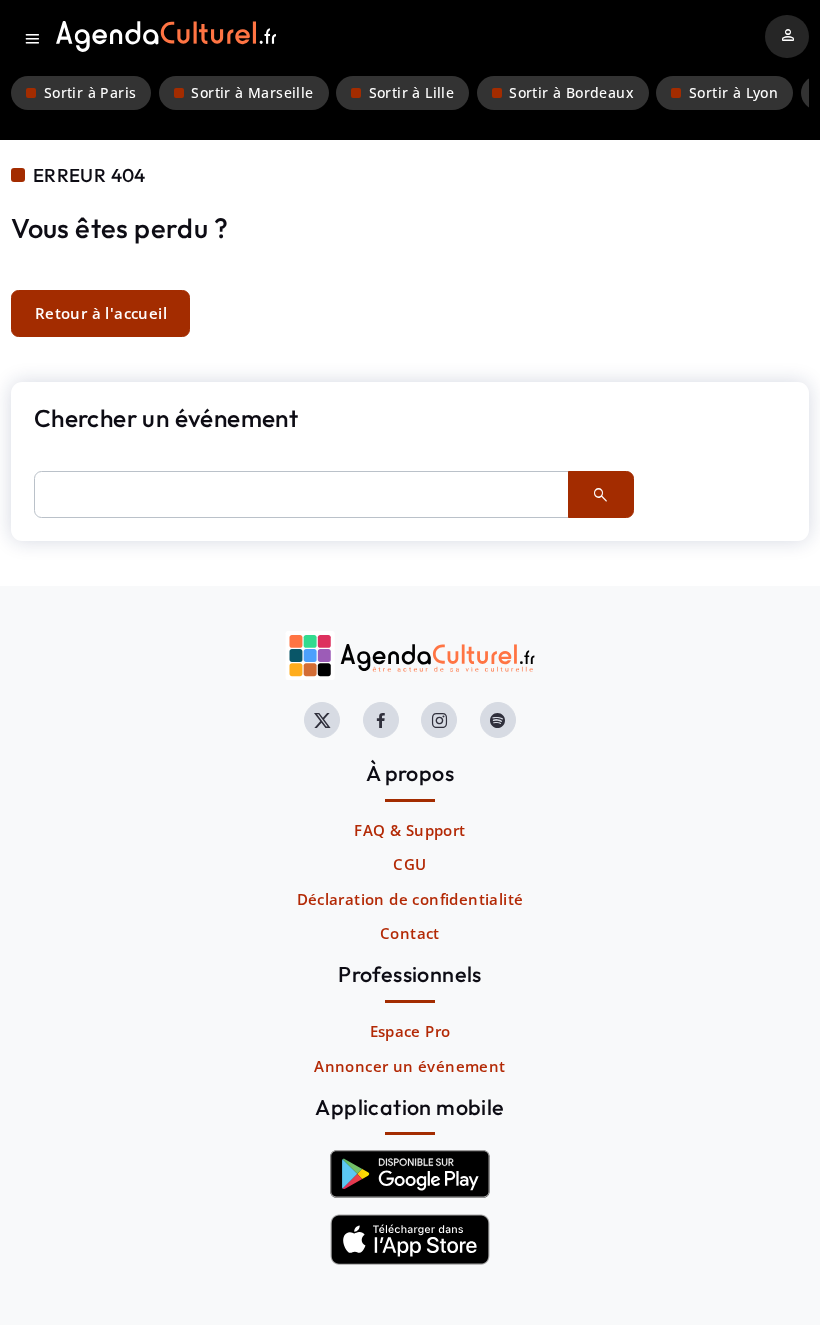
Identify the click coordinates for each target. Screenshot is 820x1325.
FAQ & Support (409, 830)
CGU (409, 864)
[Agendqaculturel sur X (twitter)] (322, 720)
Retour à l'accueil (101, 313)
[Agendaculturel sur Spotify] (498, 720)
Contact (410, 933)
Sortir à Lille (412, 93)
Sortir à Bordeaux (571, 93)
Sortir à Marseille (252, 93)
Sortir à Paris (90, 93)
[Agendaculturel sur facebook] (381, 720)
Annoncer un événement (409, 1066)
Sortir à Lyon (733, 93)
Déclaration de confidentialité (410, 899)
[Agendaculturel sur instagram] (439, 720)
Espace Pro (410, 1031)
